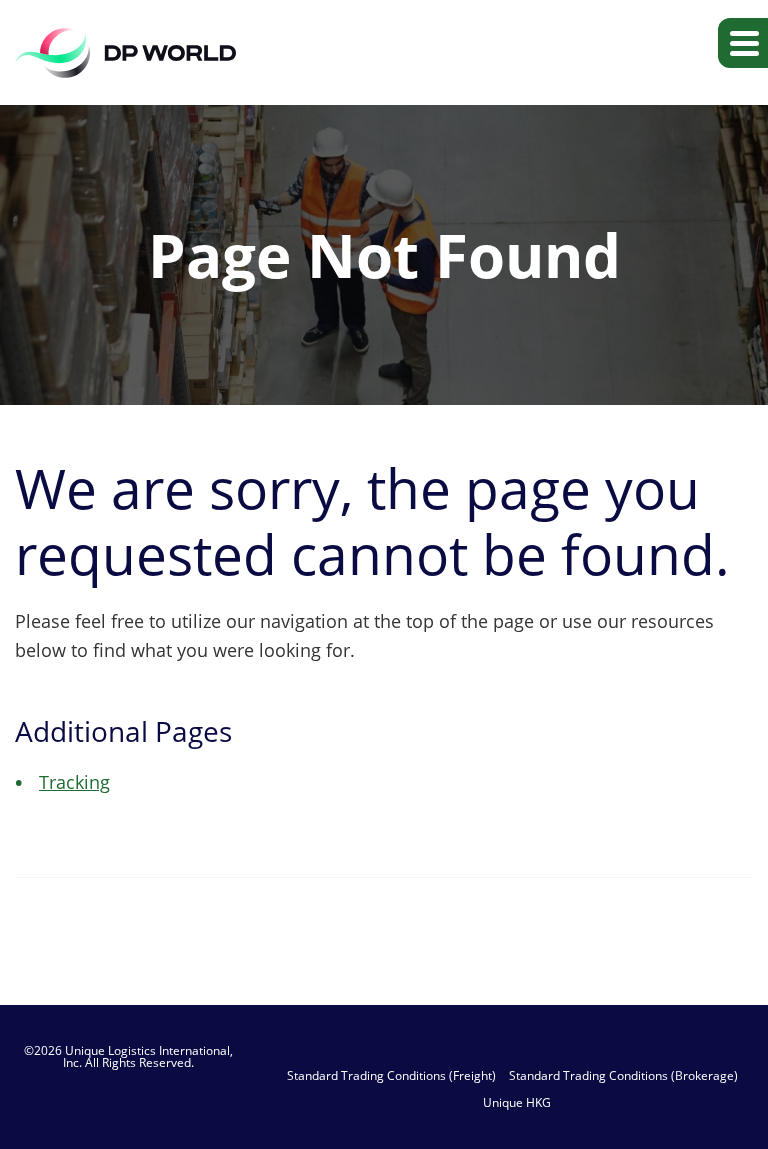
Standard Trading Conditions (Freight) (391, 1076)
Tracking (74, 782)
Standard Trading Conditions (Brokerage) (623, 1076)
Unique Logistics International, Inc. (148, 1056)
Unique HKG (517, 1103)
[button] (743, 43)
